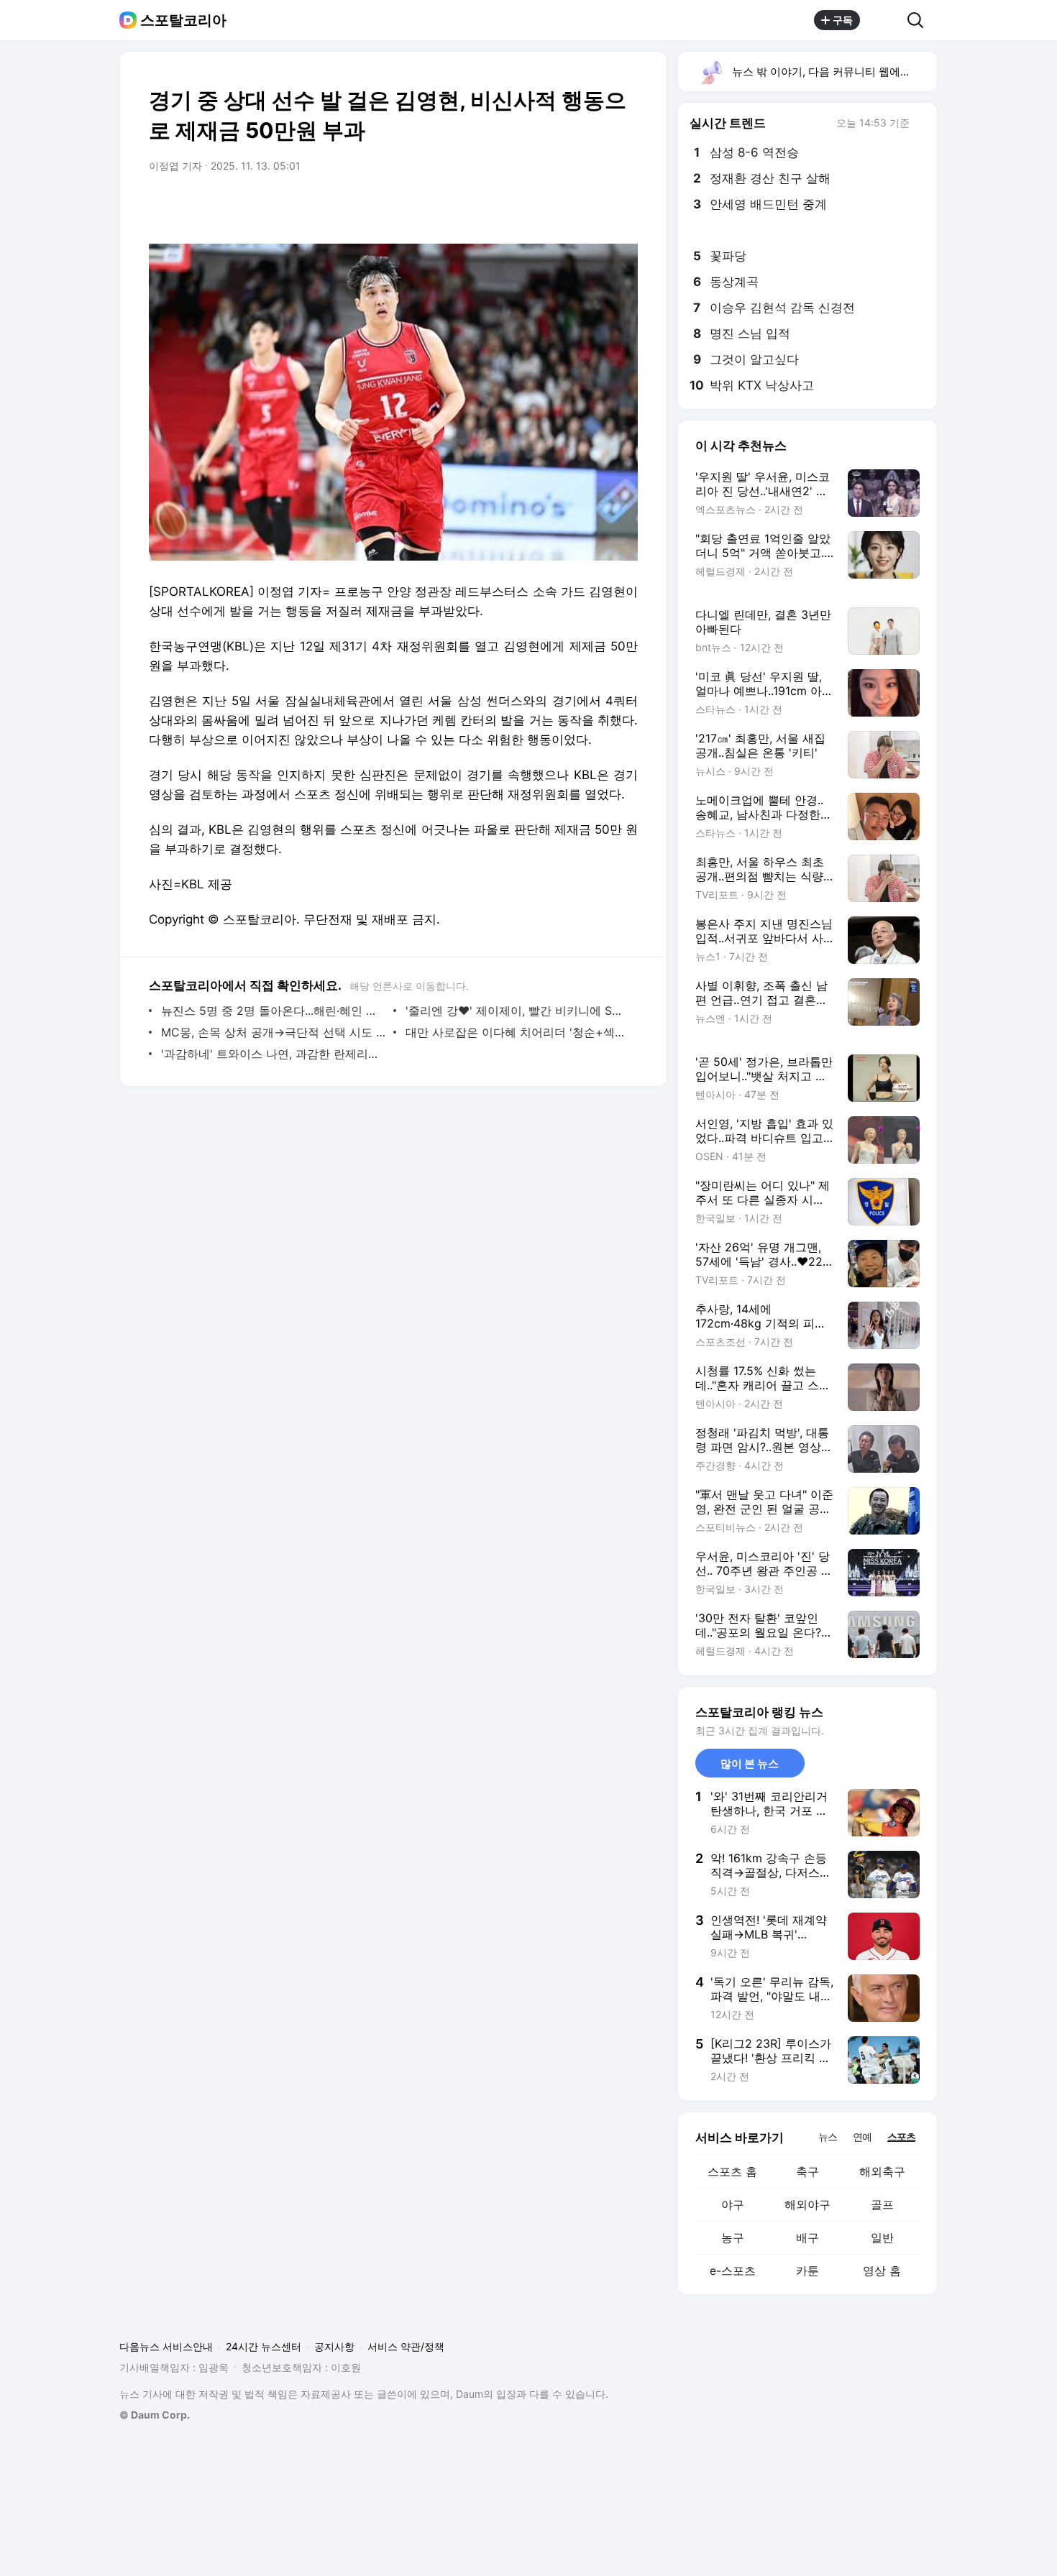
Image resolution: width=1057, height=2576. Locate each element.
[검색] (920, 20)
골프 (882, 2204)
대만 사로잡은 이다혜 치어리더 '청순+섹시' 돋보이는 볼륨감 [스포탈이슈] (518, 1032)
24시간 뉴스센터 (264, 2346)
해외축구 (882, 2171)
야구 (733, 2204)
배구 (807, 2237)
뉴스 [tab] (828, 2136)
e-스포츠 (733, 2271)
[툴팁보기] (920, 124)
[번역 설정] (566, 206)
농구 (733, 2237)
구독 (843, 20)
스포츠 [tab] (901, 2136)
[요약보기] (508, 206)
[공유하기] (884, 20)
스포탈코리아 (183, 20)
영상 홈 (882, 2271)
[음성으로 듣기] (537, 206)
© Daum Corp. (155, 2415)
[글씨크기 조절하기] (595, 206)
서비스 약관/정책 (406, 2346)
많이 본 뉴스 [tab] (750, 1763)
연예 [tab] (862, 2136)
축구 (807, 2171)
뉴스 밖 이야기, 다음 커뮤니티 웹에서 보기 (834, 72)
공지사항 (334, 2346)
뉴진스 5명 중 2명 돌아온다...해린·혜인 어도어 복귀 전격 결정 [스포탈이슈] (274, 1011)
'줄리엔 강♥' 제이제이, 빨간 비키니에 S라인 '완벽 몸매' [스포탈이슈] (518, 1011)
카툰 (807, 2271)
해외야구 (807, 2204)
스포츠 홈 (732, 2171)
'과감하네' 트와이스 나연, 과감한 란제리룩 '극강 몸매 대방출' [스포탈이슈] (274, 1054)
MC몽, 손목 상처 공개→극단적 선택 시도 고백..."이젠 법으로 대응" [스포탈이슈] (274, 1032)
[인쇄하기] (623, 206)
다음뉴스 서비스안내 (166, 2346)
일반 (882, 2237)
